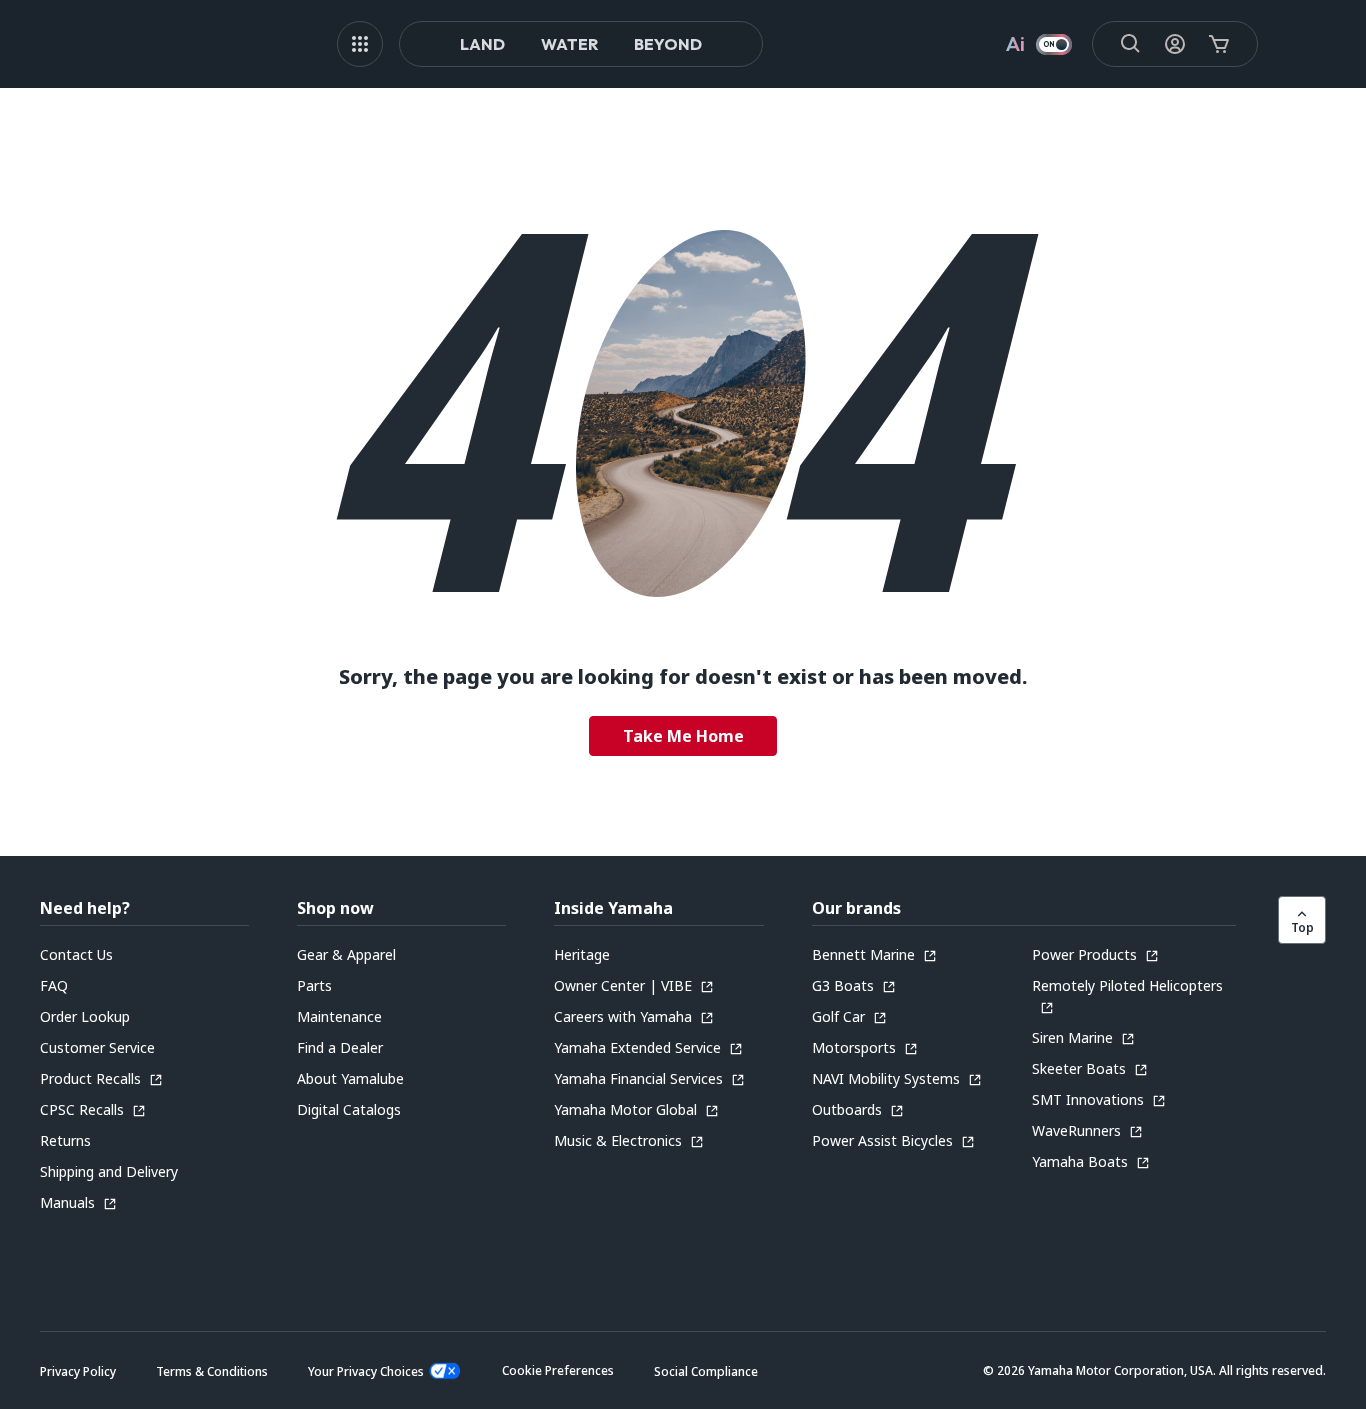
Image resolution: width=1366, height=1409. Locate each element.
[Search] (1131, 44)
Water (569, 44)
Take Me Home (683, 736)
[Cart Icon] (1219, 44)
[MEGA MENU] (360, 44)
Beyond (668, 44)
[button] (558, 1370)
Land (482, 44)
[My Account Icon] (1175, 44)
